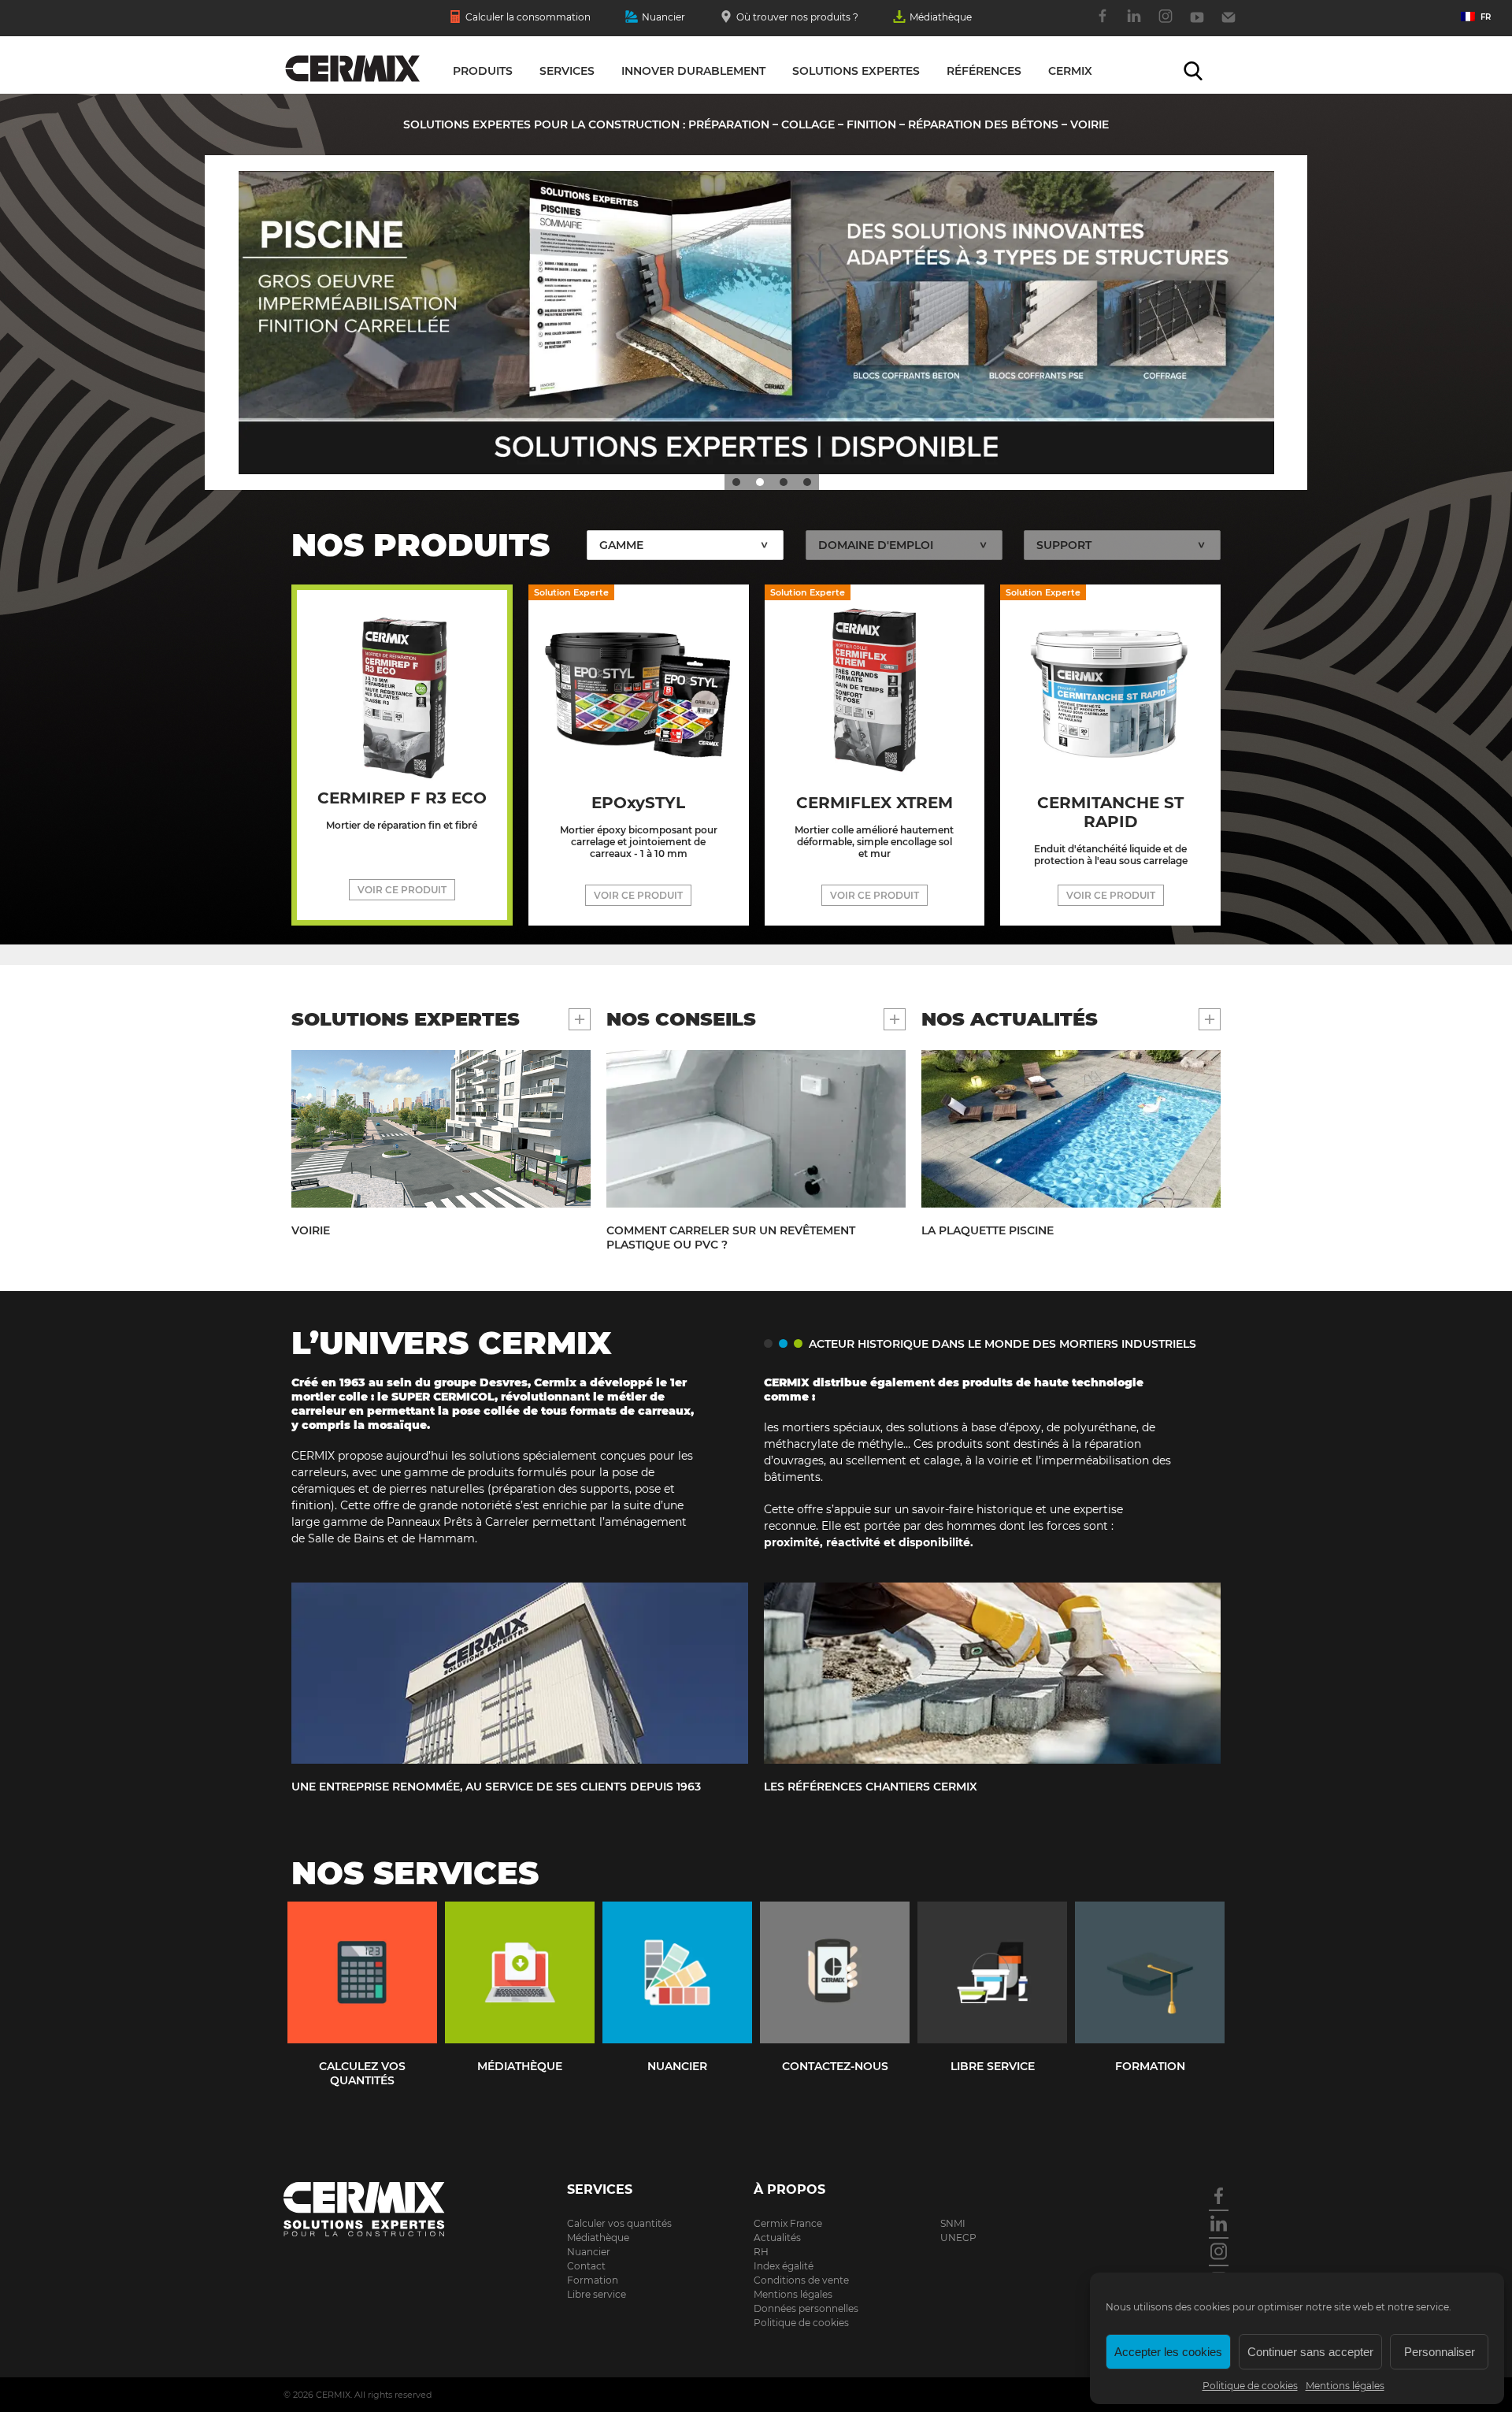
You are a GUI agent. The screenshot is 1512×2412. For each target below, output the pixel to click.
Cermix (1070, 71)
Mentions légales (1345, 2386)
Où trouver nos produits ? (797, 17)
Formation (593, 2280)
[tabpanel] (756, 323)
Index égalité (784, 2266)
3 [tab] (784, 482)
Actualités (777, 2238)
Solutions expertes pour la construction (352, 69)
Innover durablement (693, 71)
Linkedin (1134, 24)
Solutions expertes (856, 71)
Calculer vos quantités (619, 2223)
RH (761, 2252)
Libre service (597, 2294)
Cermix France (788, 2223)
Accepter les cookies (1168, 2352)
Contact (1228, 24)
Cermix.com (386, 2210)
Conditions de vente (801, 2280)
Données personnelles (806, 2308)
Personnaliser (1440, 2352)
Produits (483, 71)
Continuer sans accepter (1310, 2352)
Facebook (1102, 24)
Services (567, 71)
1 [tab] (736, 482)
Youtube (1197, 24)
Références (984, 71)
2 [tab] (760, 482)
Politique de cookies (1250, 2386)
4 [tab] (807, 482)
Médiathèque (941, 17)
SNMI (953, 2223)
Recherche (1193, 71)
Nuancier (663, 17)
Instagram (1165, 24)
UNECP (958, 2238)
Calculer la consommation (528, 17)
